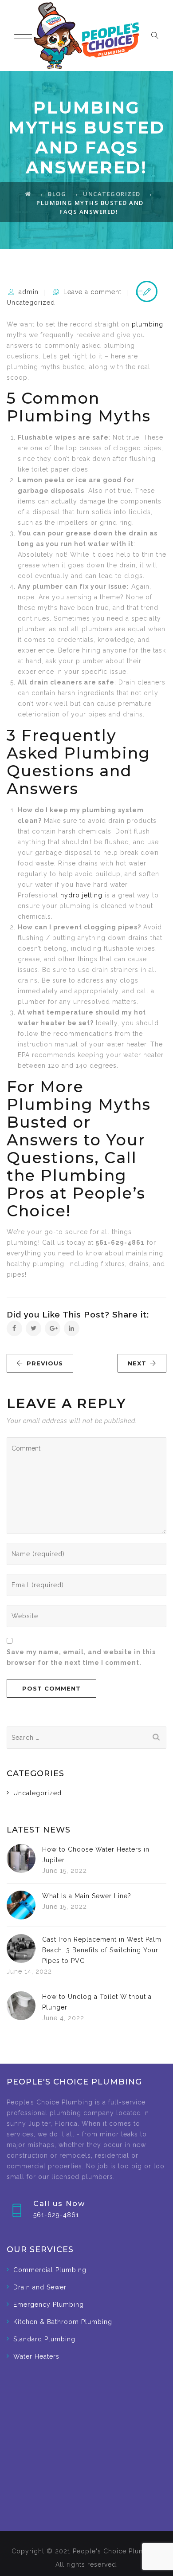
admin (29, 292)
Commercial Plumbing (50, 2270)
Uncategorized (31, 303)
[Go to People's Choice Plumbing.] (28, 194)
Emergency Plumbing (49, 2305)
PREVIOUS (45, 1363)
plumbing (147, 324)
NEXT (137, 1363)
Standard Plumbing (44, 2339)
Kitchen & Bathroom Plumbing (63, 2322)
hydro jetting (81, 895)
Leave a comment (92, 292)
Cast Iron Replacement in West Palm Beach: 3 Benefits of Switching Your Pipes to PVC (102, 1950)
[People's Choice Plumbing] (86, 35)
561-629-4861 (56, 2215)
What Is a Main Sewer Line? (87, 1896)
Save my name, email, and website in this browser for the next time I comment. (81, 1657)
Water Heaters (36, 2356)
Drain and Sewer (40, 2287)
